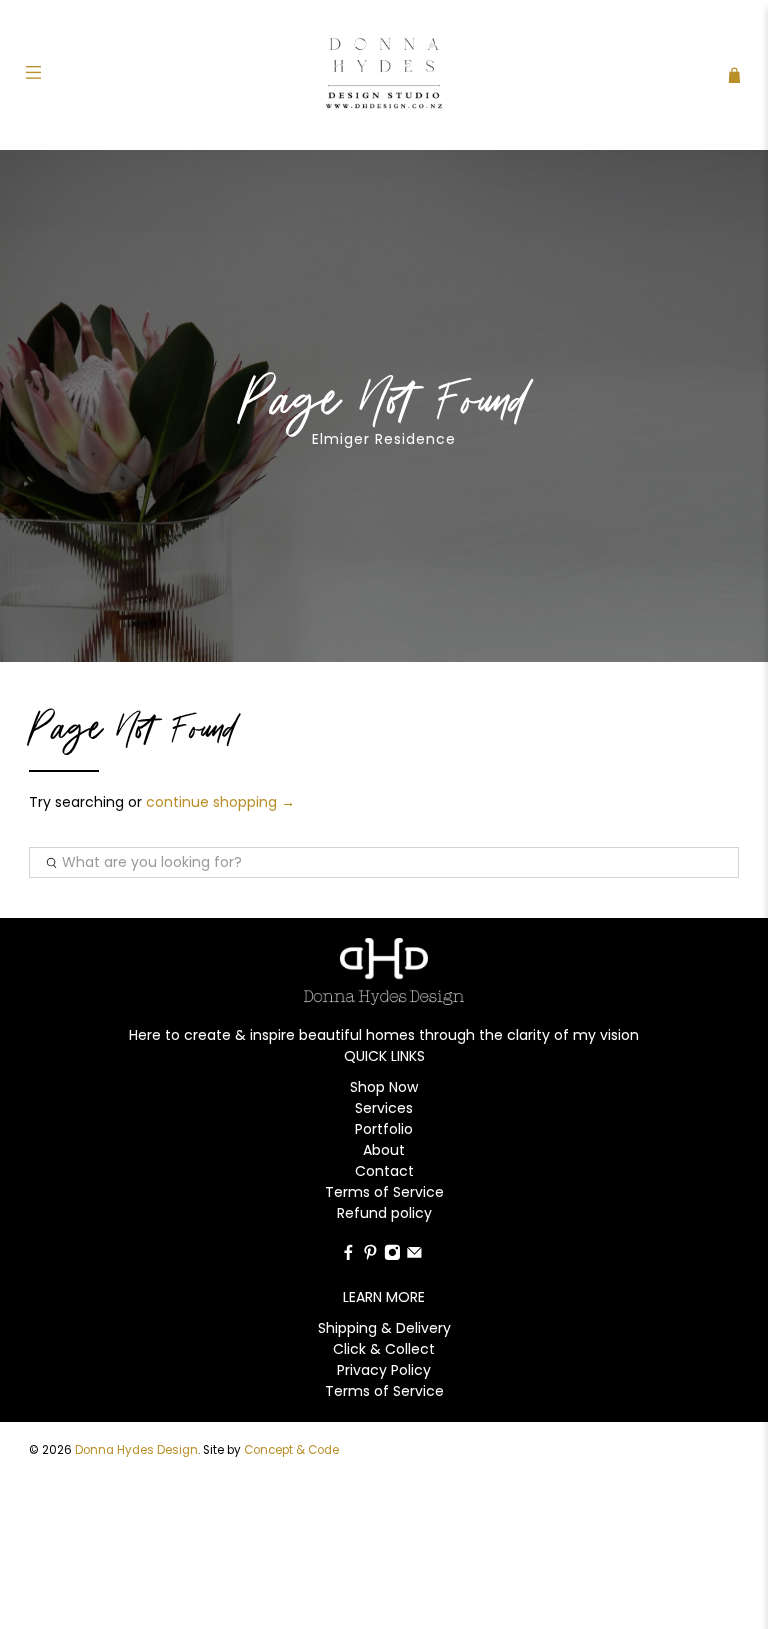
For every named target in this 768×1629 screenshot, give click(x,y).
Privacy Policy (384, 1370)
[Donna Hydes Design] (384, 75)
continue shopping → (220, 802)
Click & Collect (384, 1349)
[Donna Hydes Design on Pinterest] (370, 1256)
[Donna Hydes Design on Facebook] (348, 1256)
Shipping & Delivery (384, 1328)
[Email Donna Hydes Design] (414, 1256)
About (384, 1150)
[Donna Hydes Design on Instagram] (392, 1256)
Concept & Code (291, 1450)
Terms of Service (384, 1192)
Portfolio (384, 1129)
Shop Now (384, 1087)
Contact (384, 1171)
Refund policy (384, 1213)
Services (384, 1108)
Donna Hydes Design (136, 1450)
